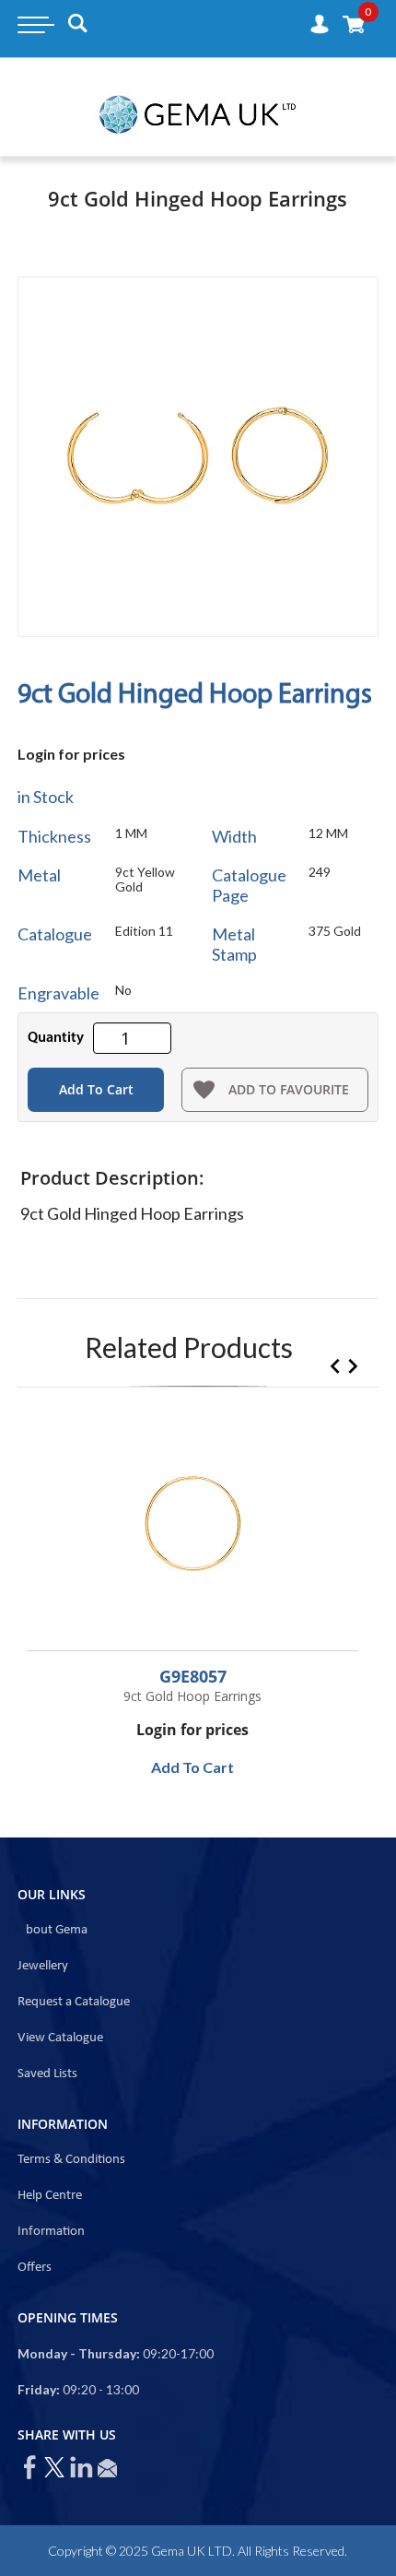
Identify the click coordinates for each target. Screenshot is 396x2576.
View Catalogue (60, 2038)
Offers (35, 2268)
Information (51, 2232)
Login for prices (71, 754)
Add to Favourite (289, 1089)
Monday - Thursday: (79, 2353)
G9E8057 (193, 1676)
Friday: (39, 2389)
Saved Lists (47, 2074)
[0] (354, 24)
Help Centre (50, 2196)
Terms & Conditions (71, 2160)
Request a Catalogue (74, 2002)
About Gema (52, 1930)
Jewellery (43, 1966)
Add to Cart (96, 1089)
